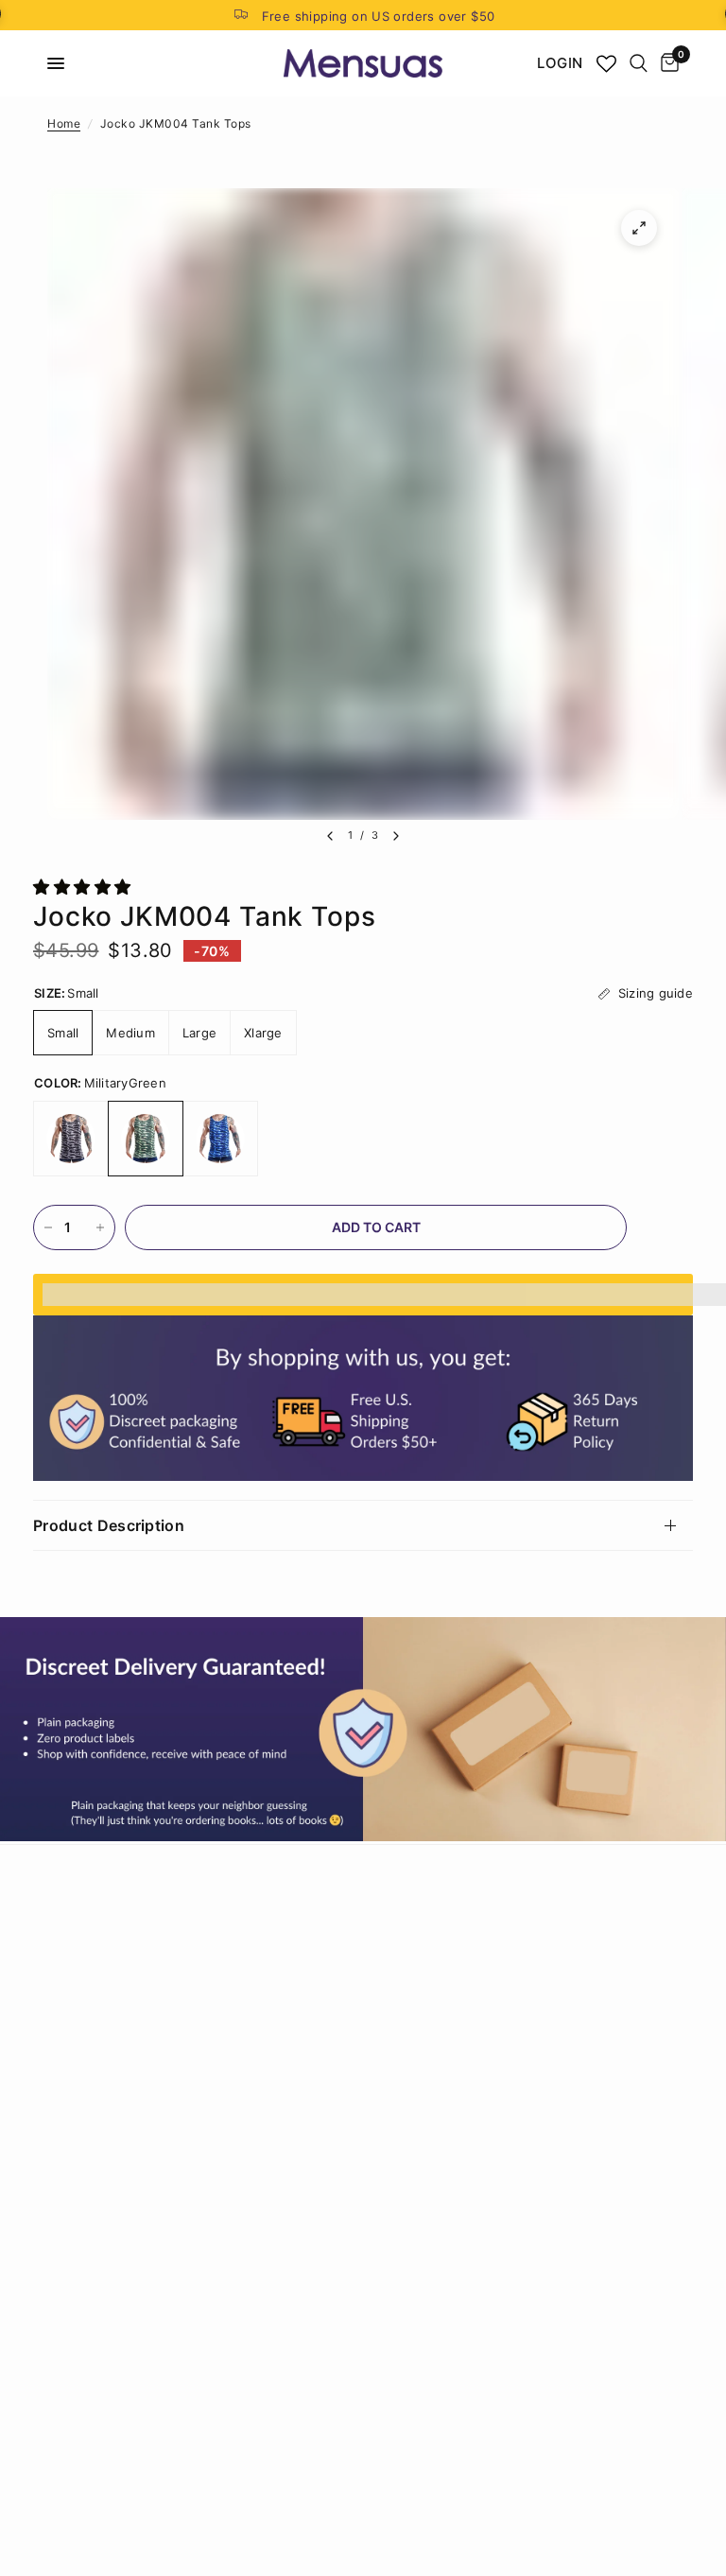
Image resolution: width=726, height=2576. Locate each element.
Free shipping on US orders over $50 (379, 16)
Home (64, 123)
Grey (71, 1139)
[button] (85, 887)
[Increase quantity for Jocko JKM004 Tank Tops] (100, 1227)
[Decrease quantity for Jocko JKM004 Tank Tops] (48, 1227)
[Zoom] (639, 228)
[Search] (639, 63)
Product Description (109, 1525)
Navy (220, 1139)
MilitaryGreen (146, 1139)
